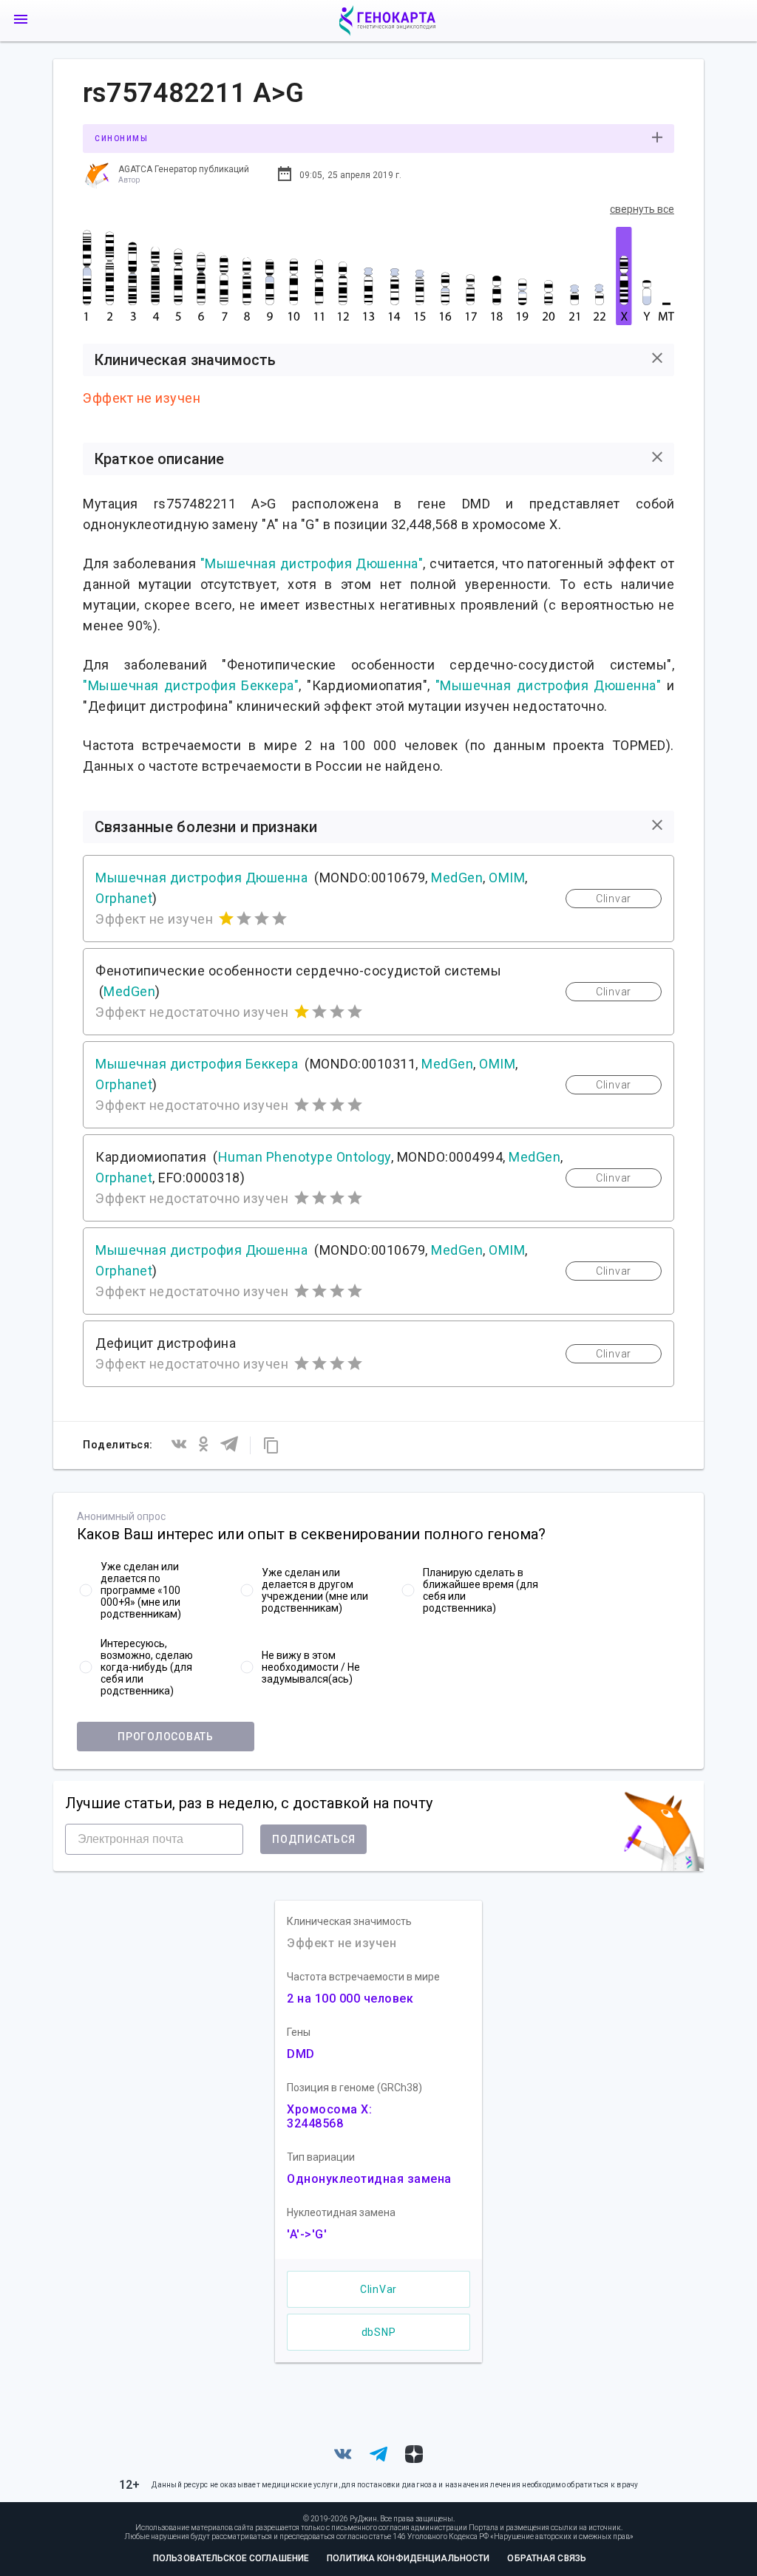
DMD (301, 2054)
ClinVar (378, 2289)
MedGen (457, 878)
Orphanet (124, 898)
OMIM (507, 878)
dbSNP (379, 2332)
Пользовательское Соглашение (231, 2558)
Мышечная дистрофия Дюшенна (201, 878)
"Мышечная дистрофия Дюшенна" (312, 563)
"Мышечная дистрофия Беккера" (191, 685)
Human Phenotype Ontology (305, 1157)
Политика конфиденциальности (408, 2558)
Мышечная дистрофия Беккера (197, 1064)
